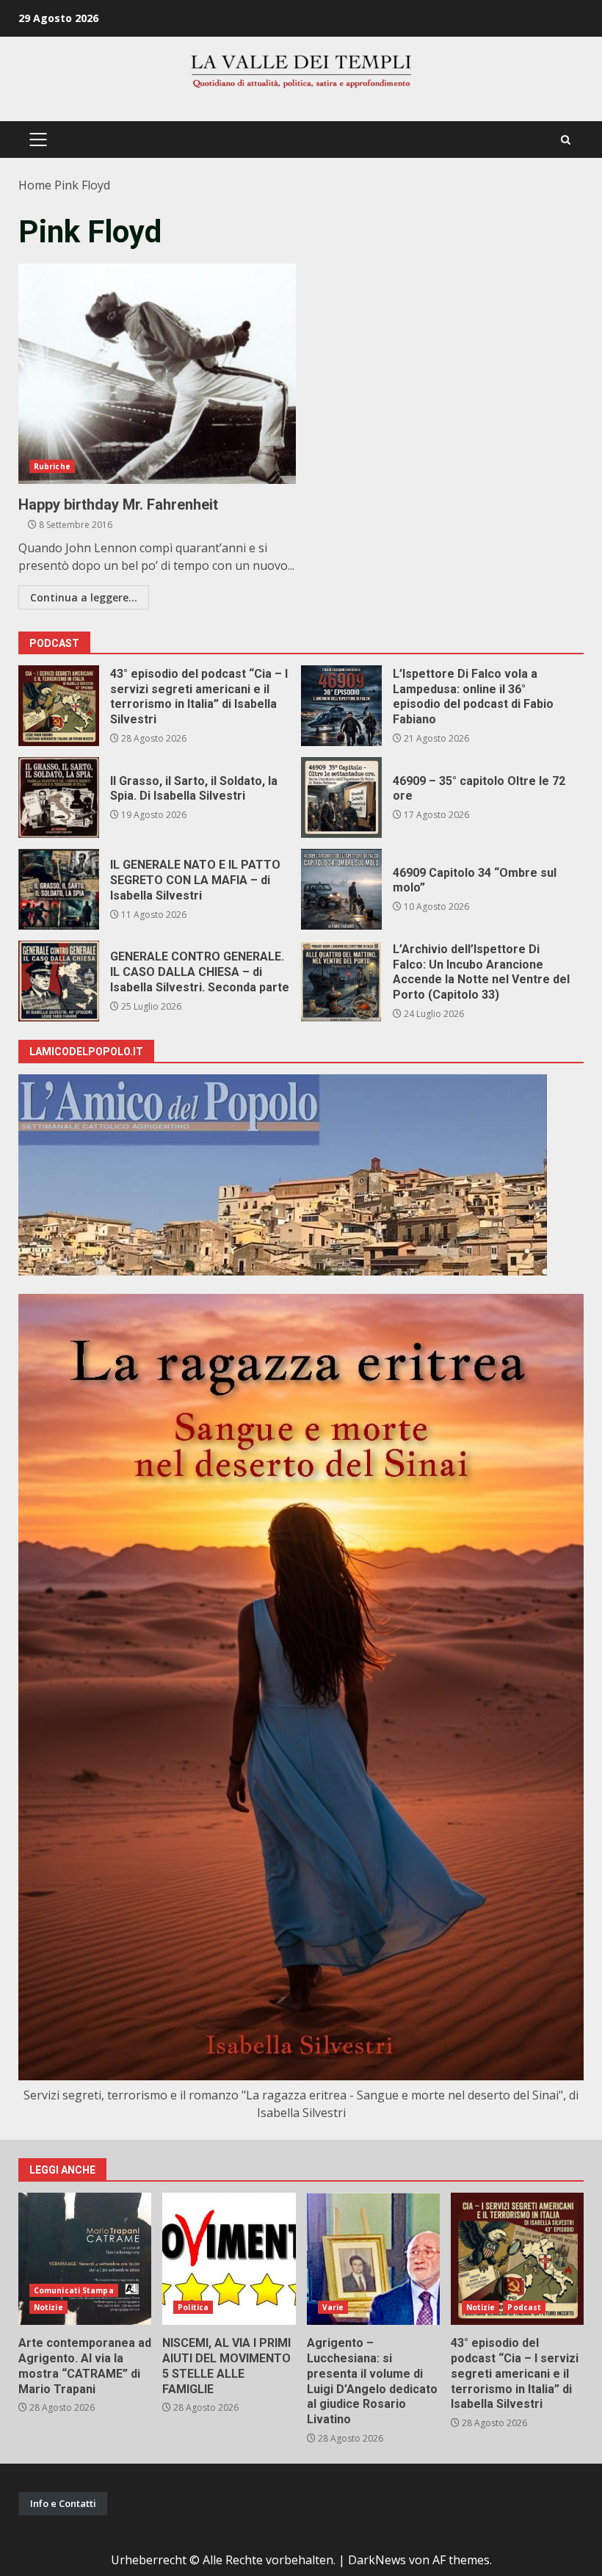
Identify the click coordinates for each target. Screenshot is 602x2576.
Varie (333, 2307)
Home (35, 185)
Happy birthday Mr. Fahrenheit (157, 374)
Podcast (524, 2307)
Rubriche (52, 466)
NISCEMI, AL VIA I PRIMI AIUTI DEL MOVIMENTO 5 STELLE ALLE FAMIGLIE (229, 2259)
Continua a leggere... (84, 597)
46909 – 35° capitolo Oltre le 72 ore (341, 797)
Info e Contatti (63, 2503)
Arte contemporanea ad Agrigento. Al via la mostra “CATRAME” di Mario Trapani (85, 2259)
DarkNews (377, 2560)
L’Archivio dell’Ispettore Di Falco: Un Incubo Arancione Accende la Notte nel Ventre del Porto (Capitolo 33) (341, 981)
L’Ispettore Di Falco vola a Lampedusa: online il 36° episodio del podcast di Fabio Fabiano (341, 706)
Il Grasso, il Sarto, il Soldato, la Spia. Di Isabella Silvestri (59, 797)
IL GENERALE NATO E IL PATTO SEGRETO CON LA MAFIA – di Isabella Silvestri (59, 889)
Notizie (48, 2307)
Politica (193, 2307)
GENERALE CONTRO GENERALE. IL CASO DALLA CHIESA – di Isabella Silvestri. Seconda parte (59, 981)
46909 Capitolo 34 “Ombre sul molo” (341, 889)
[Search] (566, 140)
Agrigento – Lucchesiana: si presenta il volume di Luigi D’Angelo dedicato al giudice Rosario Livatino (373, 2259)
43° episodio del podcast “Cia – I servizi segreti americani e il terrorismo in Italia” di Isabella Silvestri (59, 706)
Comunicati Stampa (74, 2290)
